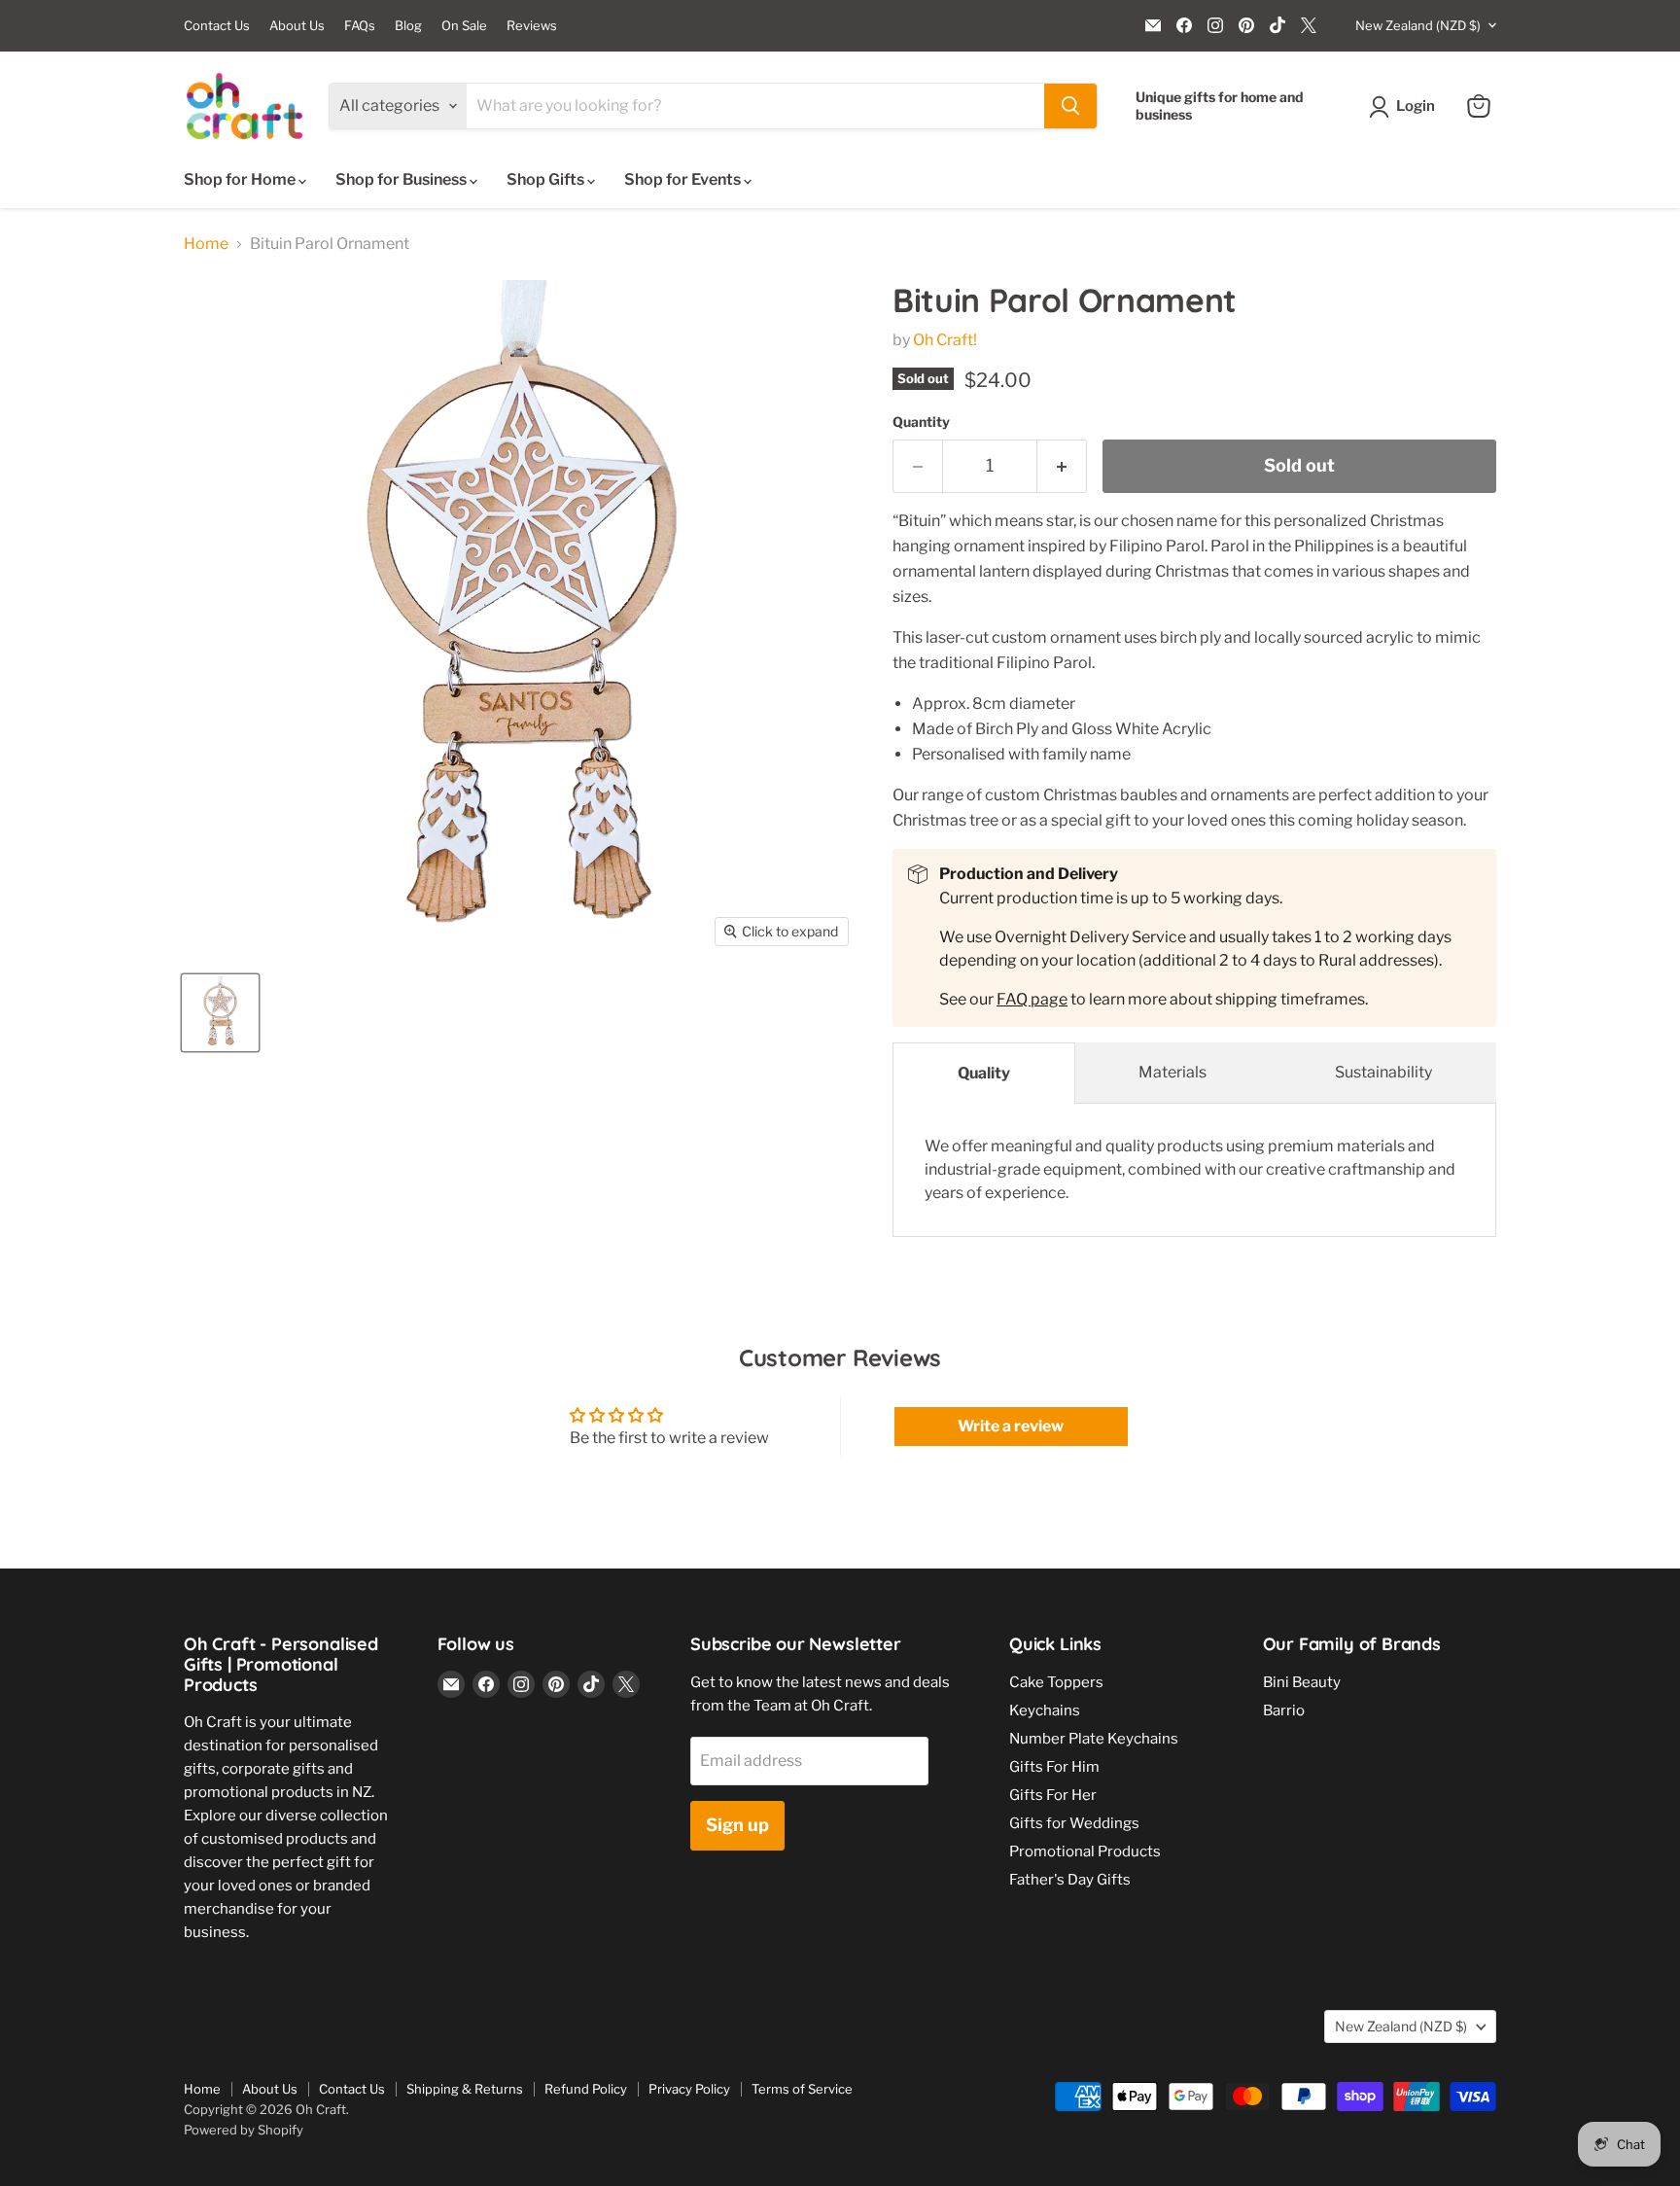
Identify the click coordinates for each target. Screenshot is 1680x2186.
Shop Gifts (547, 179)
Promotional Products (1085, 1851)
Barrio (1284, 1710)
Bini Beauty (1302, 1682)
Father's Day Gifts (1070, 1880)
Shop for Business (402, 179)
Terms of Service (802, 2089)
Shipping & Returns (465, 2089)
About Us (297, 26)
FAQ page (1032, 999)
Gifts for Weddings (1074, 1823)
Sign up (737, 1825)
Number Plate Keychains (1094, 1739)
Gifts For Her (1053, 1795)
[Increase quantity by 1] (1062, 466)
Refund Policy (586, 2089)
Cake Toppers (1056, 1682)
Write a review (1011, 1426)
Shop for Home (241, 179)
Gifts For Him (1054, 1767)
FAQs (360, 26)
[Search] (1070, 106)
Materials (1172, 1072)
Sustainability (1383, 1072)
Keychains (1045, 1710)
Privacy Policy (689, 2089)
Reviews (532, 26)
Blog (408, 26)
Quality (984, 1073)
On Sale (464, 26)
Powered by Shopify (244, 2130)
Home (206, 244)
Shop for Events (684, 179)
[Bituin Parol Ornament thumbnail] (220, 1013)
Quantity (921, 422)
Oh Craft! (945, 340)
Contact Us (217, 26)
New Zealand (1418, 25)
